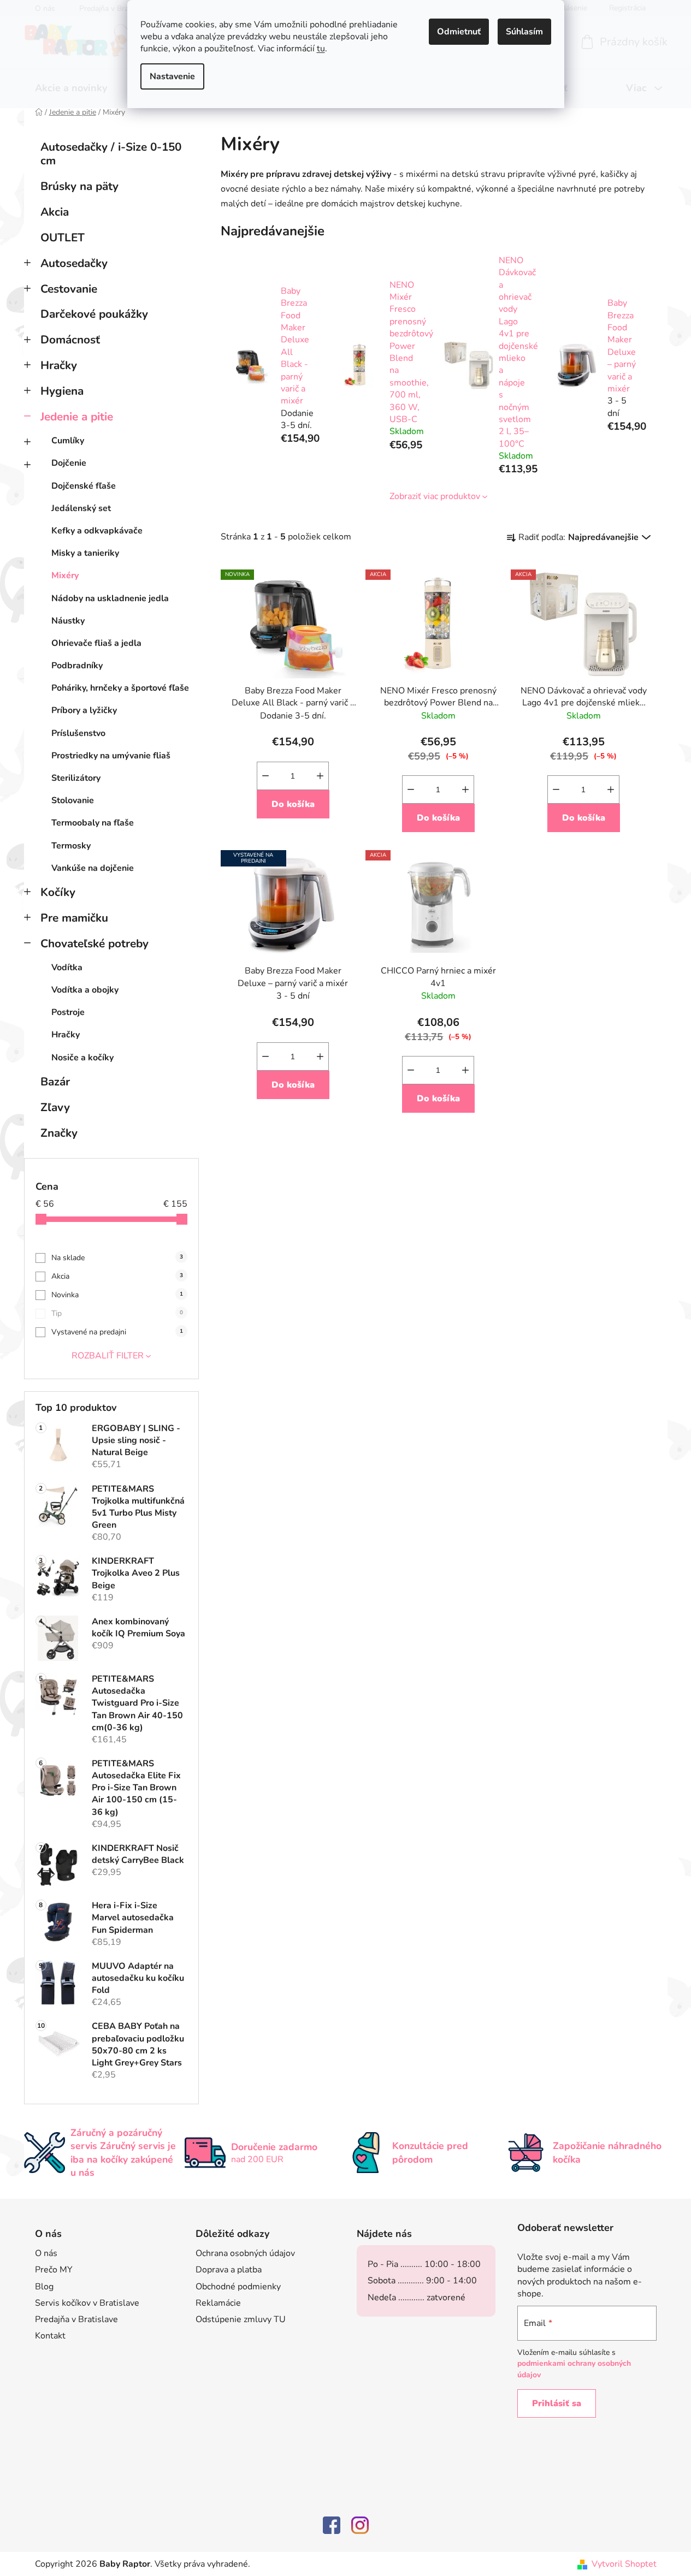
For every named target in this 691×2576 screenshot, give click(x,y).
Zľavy (55, 1107)
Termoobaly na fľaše (93, 823)
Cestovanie (69, 289)
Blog (44, 2287)
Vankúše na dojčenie (93, 868)
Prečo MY (54, 2270)
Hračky (59, 365)
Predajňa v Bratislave (76, 2319)
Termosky (71, 846)
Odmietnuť (459, 32)
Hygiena (62, 391)
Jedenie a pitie (77, 417)
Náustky (68, 621)
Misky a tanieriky (85, 553)
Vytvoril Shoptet (624, 2564)
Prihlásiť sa (557, 2403)
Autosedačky (74, 263)
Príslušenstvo (78, 733)
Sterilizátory (76, 778)
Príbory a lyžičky (84, 710)
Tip (117, 1313)
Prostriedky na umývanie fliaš (111, 756)
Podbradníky (77, 666)
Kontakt (50, 2336)
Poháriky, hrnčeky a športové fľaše (120, 688)
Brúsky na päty (79, 186)
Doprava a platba (229, 2270)
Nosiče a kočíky (82, 1058)
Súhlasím (524, 32)
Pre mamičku (74, 918)
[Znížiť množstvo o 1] (265, 776)
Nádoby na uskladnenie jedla (110, 598)
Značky (59, 1133)
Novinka (117, 1295)
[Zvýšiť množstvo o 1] (320, 776)
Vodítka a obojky (85, 990)
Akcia (55, 212)
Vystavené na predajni (117, 1332)
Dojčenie (69, 463)
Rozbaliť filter (108, 1356)
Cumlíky (68, 441)
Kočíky (58, 892)
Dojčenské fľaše (84, 486)
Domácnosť (70, 340)
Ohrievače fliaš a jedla (96, 643)
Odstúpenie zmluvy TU (241, 2319)
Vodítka (67, 968)
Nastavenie (172, 76)
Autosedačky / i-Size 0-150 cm (111, 154)
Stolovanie (73, 800)
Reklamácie (218, 2303)
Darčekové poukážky (94, 314)
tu (321, 49)
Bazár (55, 1082)
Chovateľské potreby (95, 943)
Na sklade (117, 1258)
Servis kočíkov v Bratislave (87, 2303)
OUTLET (63, 238)
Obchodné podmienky (238, 2287)
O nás (46, 2253)
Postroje (68, 1012)
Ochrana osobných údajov (245, 2253)
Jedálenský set (81, 508)
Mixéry (65, 575)
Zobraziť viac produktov (435, 496)
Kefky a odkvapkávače (97, 531)
